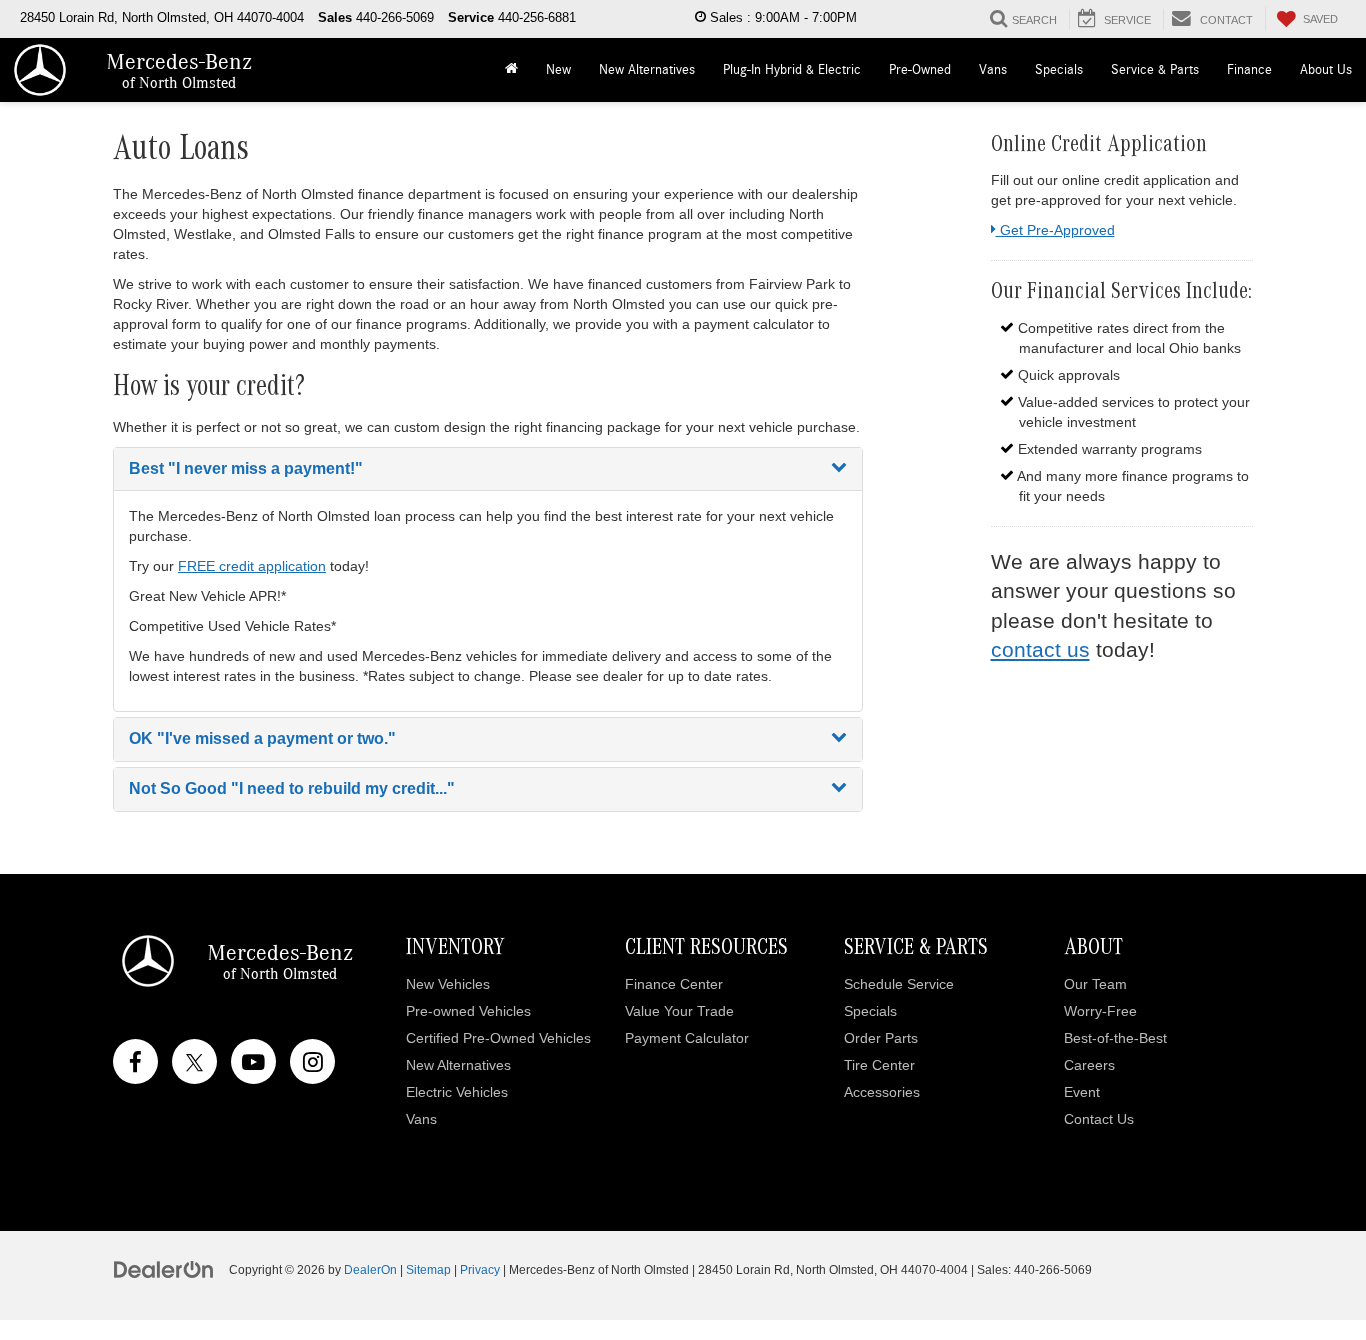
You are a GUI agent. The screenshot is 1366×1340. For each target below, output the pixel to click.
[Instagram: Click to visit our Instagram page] (312, 1061)
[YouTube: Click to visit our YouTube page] (253, 1061)
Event (1082, 1092)
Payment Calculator (687, 1038)
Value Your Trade (679, 1011)
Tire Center (879, 1065)
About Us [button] (1326, 70)
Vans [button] (993, 70)
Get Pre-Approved (1055, 230)
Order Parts (881, 1038)
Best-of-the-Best (1115, 1038)
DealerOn (370, 1270)
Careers (1089, 1065)
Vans (421, 1119)
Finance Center (674, 984)
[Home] (511, 70)
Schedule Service (899, 984)
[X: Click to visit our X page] (194, 1061)
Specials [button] (1059, 70)
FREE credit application (252, 566)
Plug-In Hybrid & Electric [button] (792, 70)
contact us (1040, 649)
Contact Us (1099, 1119)
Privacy (480, 1270)
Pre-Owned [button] (920, 70)
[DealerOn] (164, 1269)
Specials (870, 1011)
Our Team (1095, 984)
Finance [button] (1249, 70)
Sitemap (428, 1270)
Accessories (882, 1092)
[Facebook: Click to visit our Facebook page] (135, 1061)
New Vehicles (448, 984)
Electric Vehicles (457, 1092)
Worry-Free (1100, 1011)
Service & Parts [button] (1155, 70)
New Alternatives (647, 70)
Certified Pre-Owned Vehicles (498, 1038)
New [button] (558, 70)
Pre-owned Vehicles (468, 1011)
